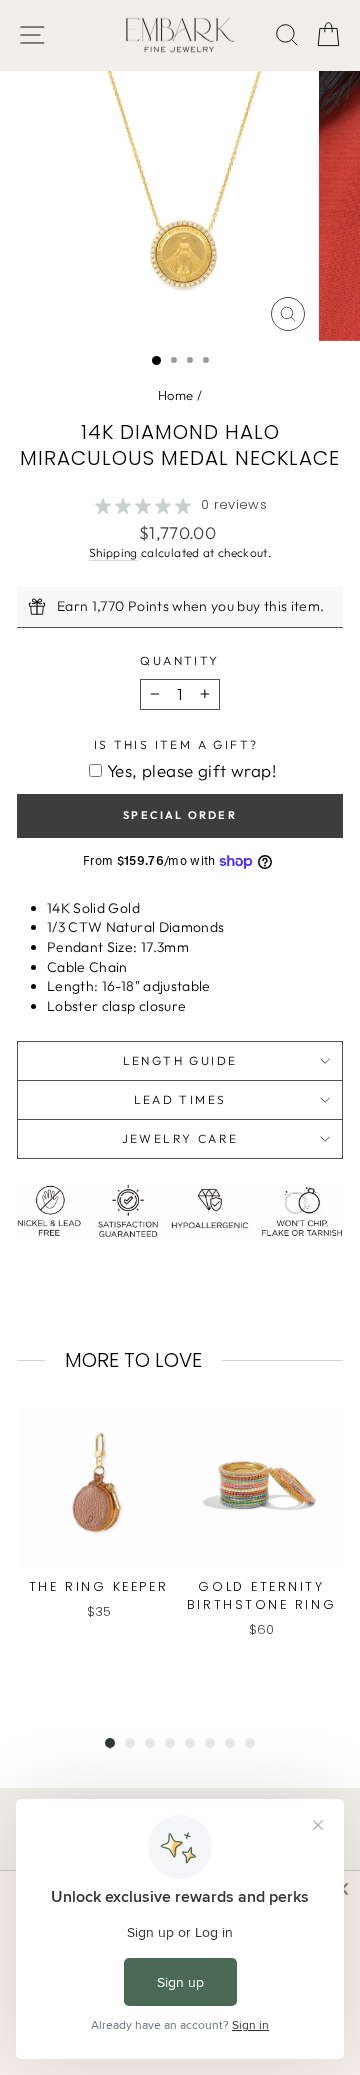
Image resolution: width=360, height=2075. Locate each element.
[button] (328, 35)
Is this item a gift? (176, 744)
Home (175, 395)
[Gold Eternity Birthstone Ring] (262, 1488)
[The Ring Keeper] (99, 1488)
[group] (98, 1551)
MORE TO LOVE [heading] (133, 1360)
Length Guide (180, 1060)
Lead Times (180, 1099)
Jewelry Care (180, 1138)
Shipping (113, 552)
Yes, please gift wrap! (191, 770)
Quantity (179, 660)
